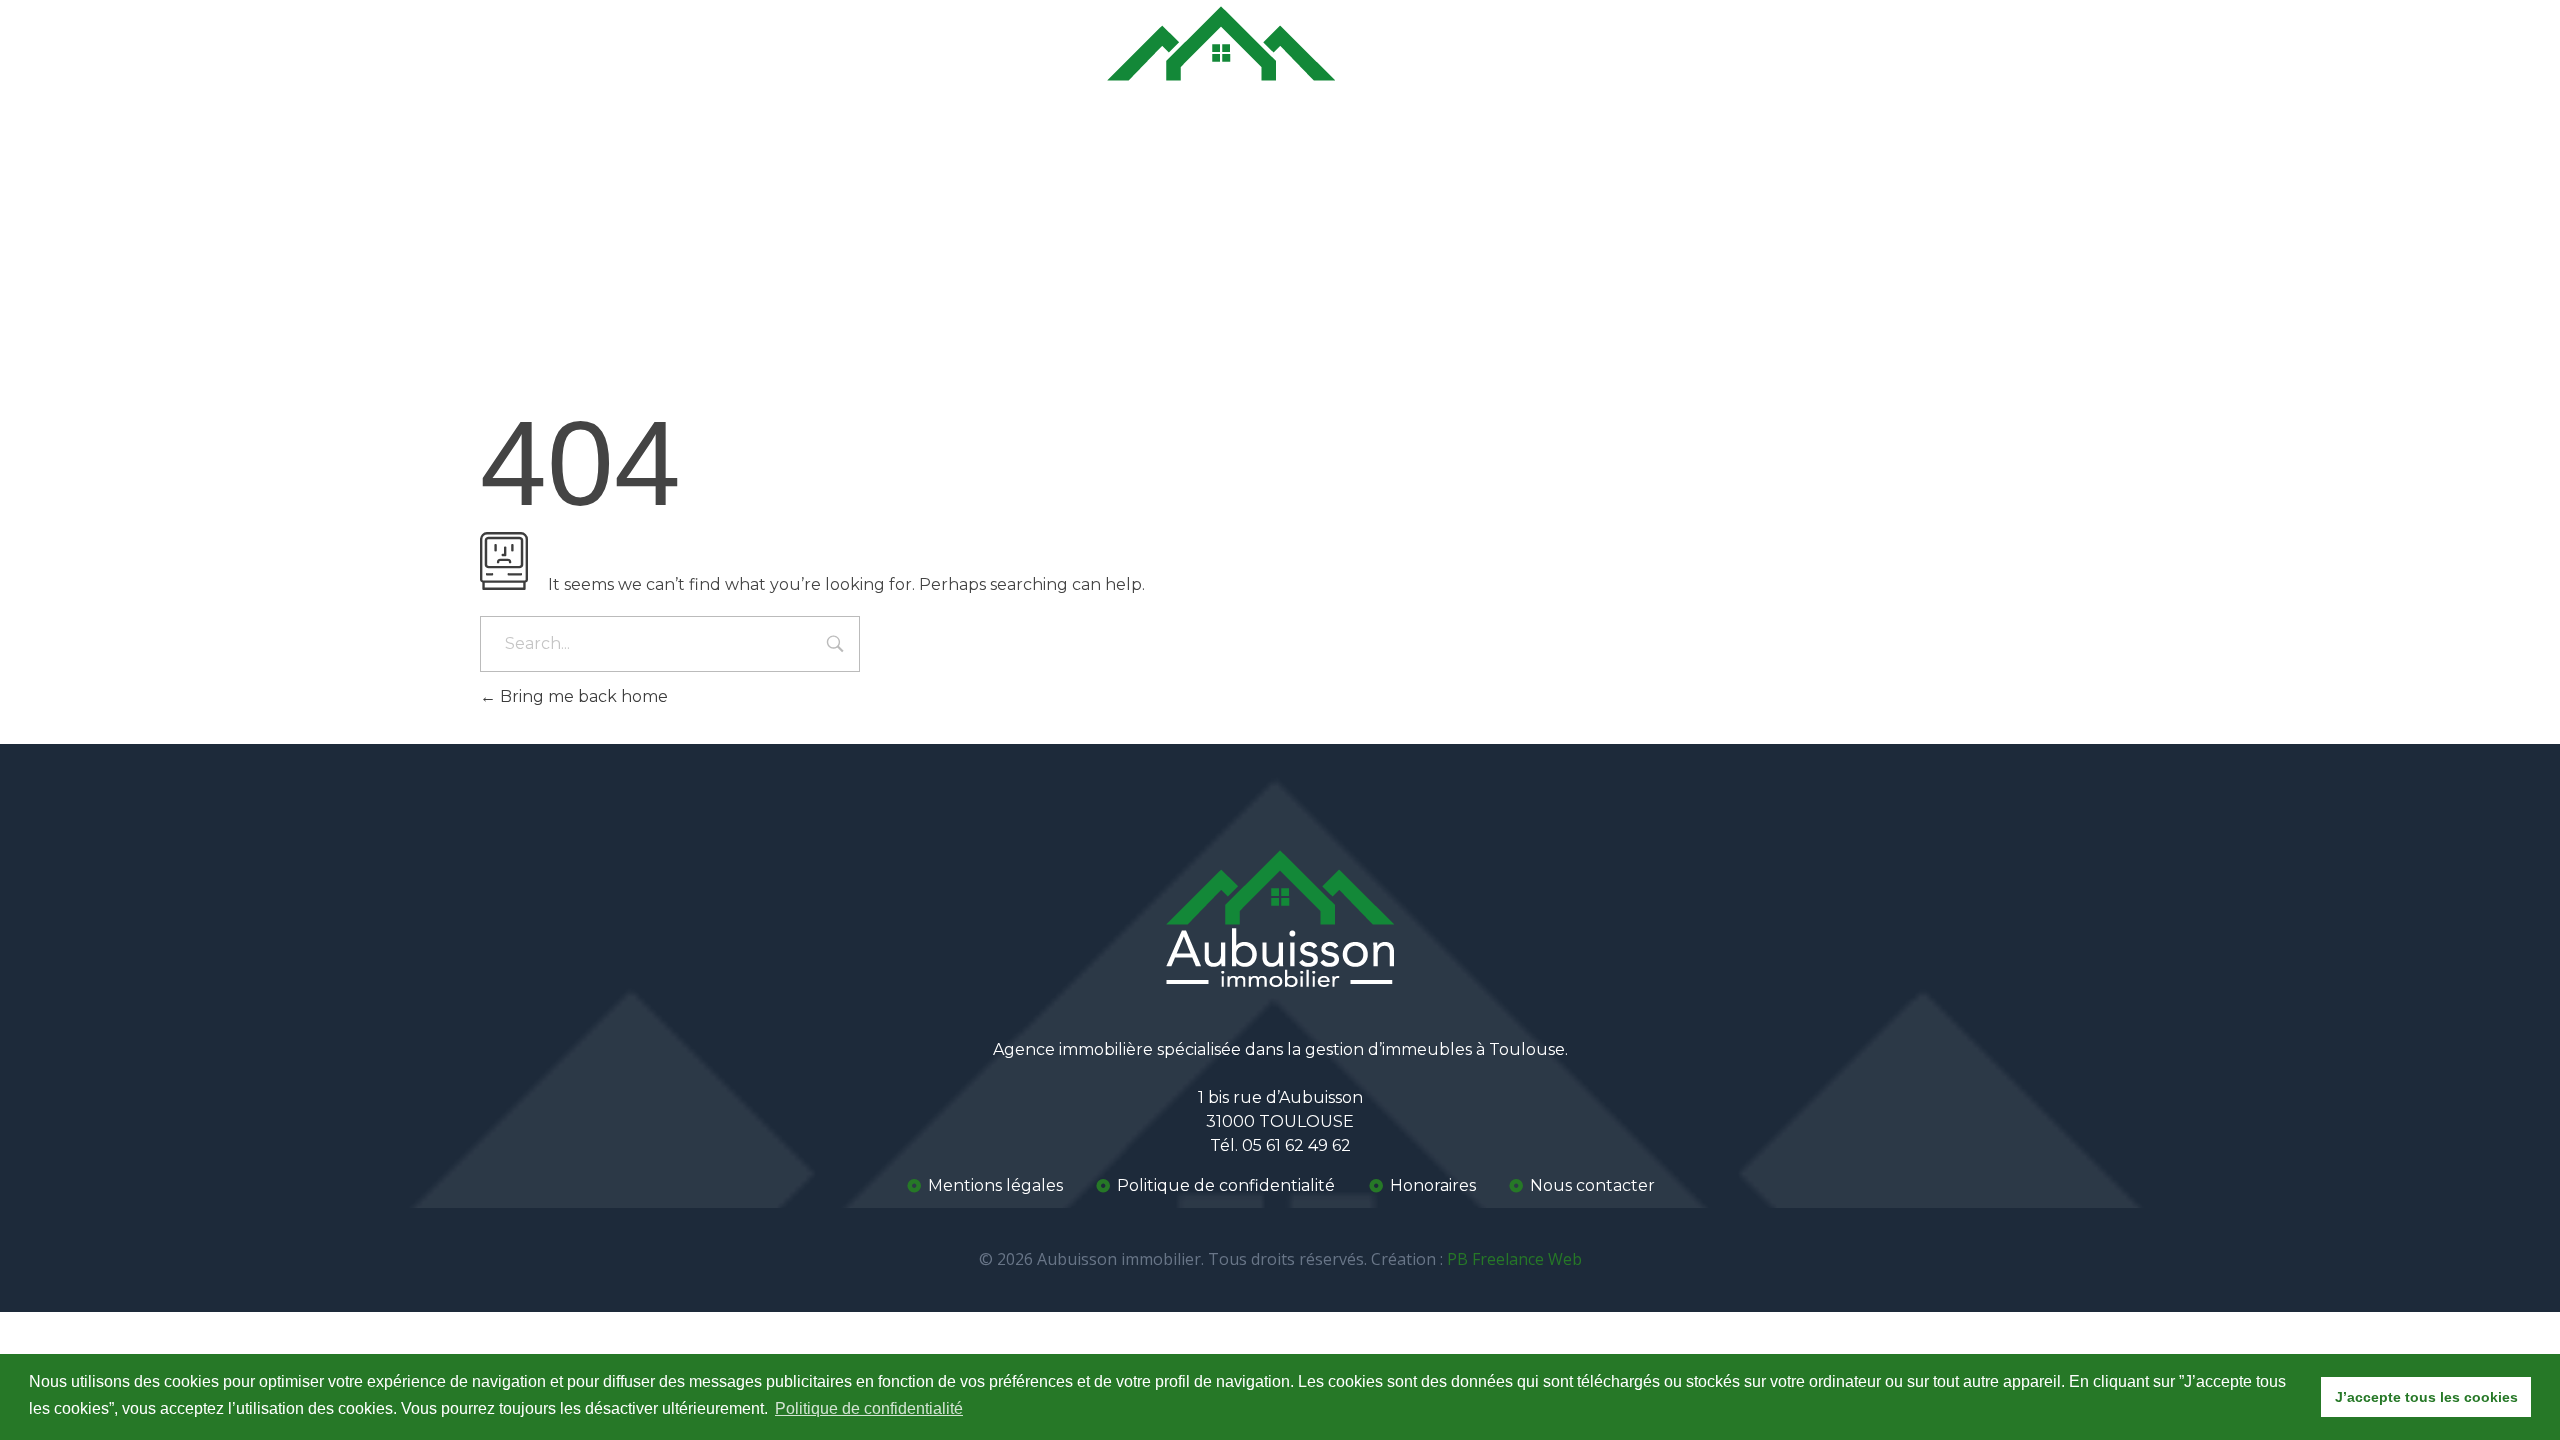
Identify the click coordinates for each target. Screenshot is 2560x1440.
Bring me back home (582, 696)
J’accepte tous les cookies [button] (2426, 1397)
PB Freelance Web (1514, 1259)
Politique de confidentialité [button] (869, 1408)
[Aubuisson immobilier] (1221, 73)
